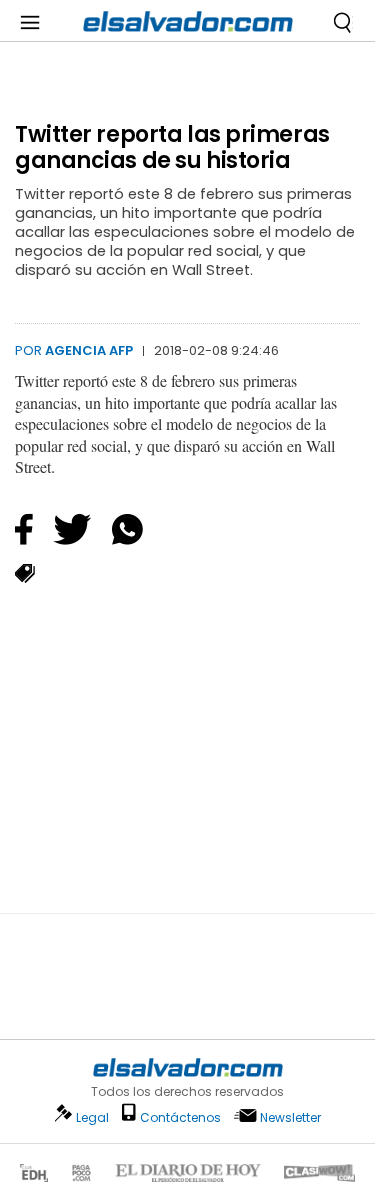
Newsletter (290, 1117)
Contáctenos (180, 1117)
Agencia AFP (89, 350)
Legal (92, 1117)
